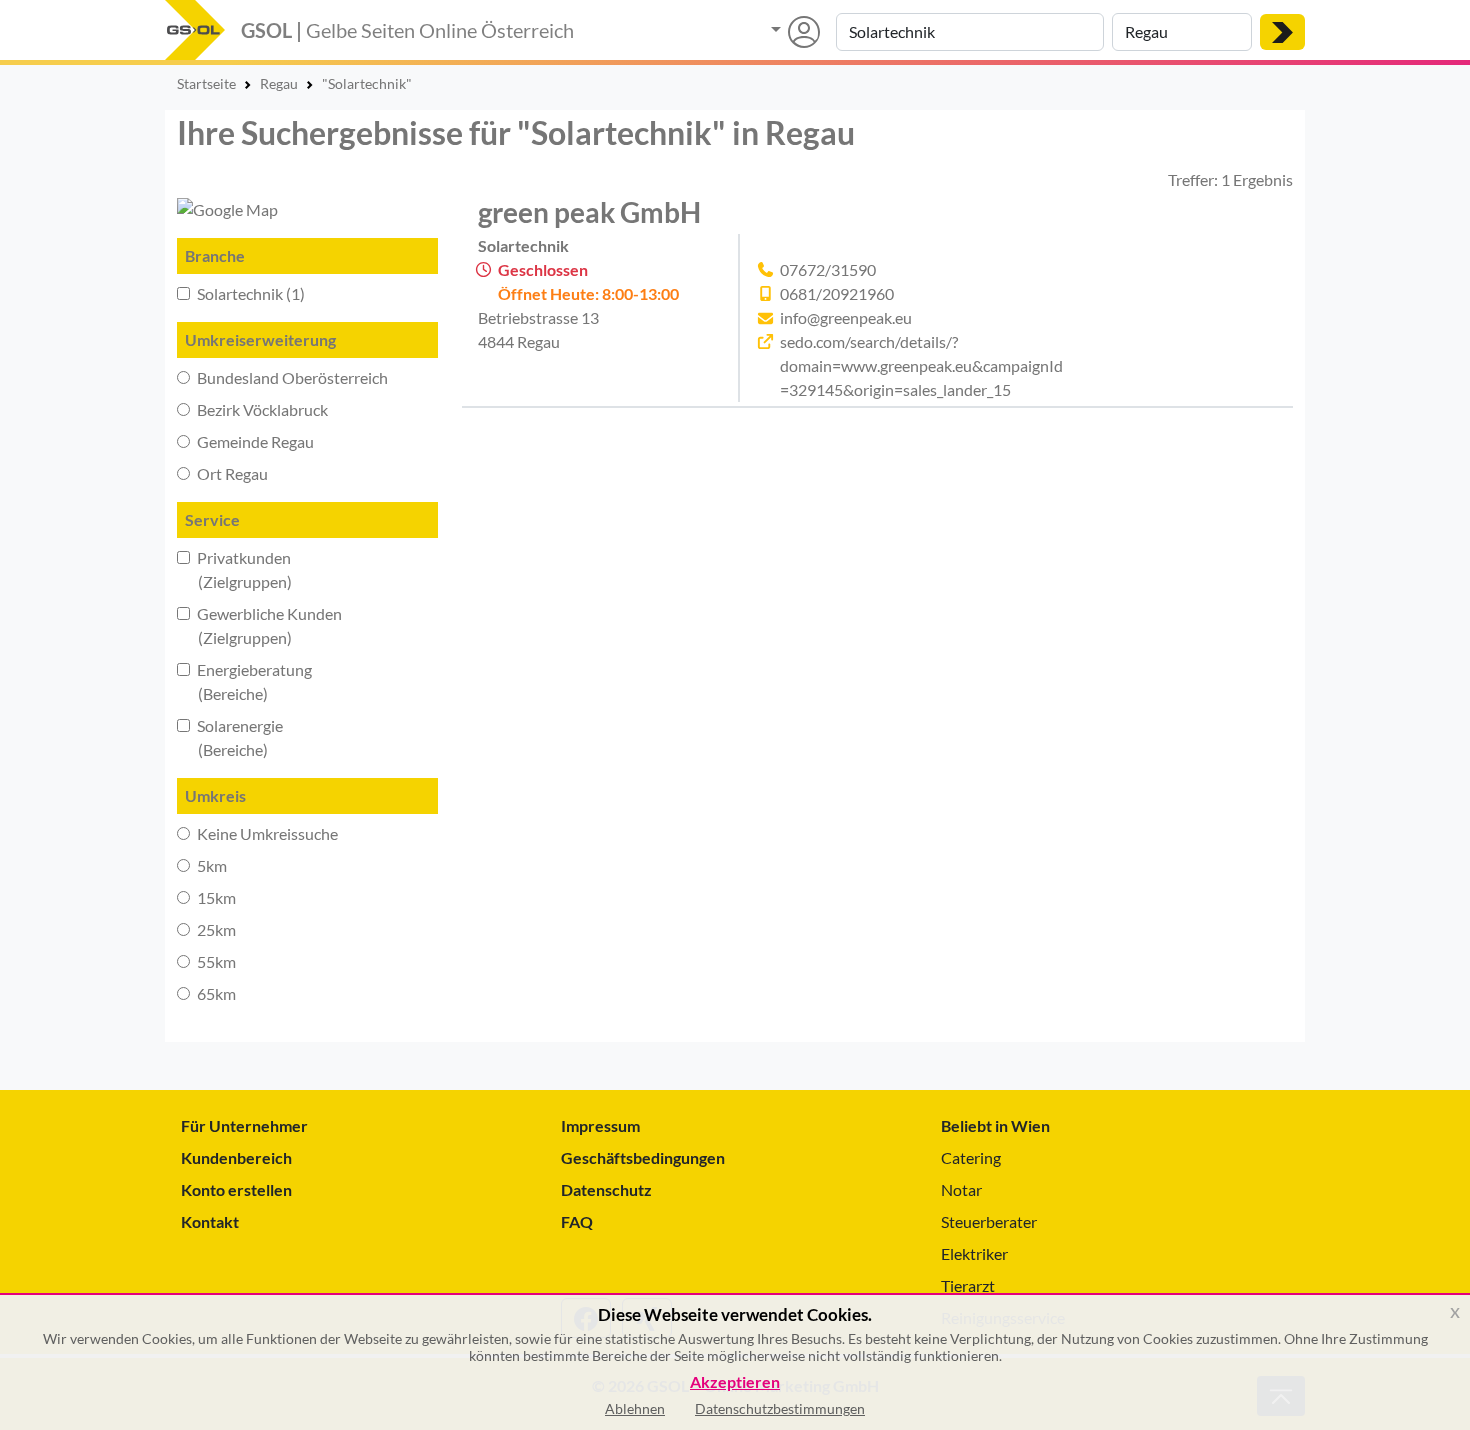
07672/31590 (828, 269)
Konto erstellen (236, 1189)
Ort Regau (231, 473)
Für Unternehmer (244, 1125)
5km (210, 865)
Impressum (600, 1125)
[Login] (795, 32)
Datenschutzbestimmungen (780, 1408)
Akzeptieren (735, 1382)
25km (215, 929)
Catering (971, 1157)
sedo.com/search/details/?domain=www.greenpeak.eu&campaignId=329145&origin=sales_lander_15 (921, 365)
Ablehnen (635, 1408)
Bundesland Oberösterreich (291, 377)
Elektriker (974, 1253)
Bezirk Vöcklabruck (261, 409)
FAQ (577, 1221)
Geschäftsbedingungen (643, 1157)
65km (215, 993)
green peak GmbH (589, 212)
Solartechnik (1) (249, 293)
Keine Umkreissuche (266, 833)
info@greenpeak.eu (846, 317)
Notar (961, 1189)
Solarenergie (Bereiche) (230, 737)
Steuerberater (989, 1221)
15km (215, 897)
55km (215, 961)
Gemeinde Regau (254, 441)
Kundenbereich (236, 1157)
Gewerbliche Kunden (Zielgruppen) (259, 625)
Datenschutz (606, 1189)
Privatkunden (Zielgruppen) (234, 569)
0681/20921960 (837, 293)
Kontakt (210, 1221)
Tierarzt (968, 1285)
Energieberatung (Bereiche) (244, 681)
